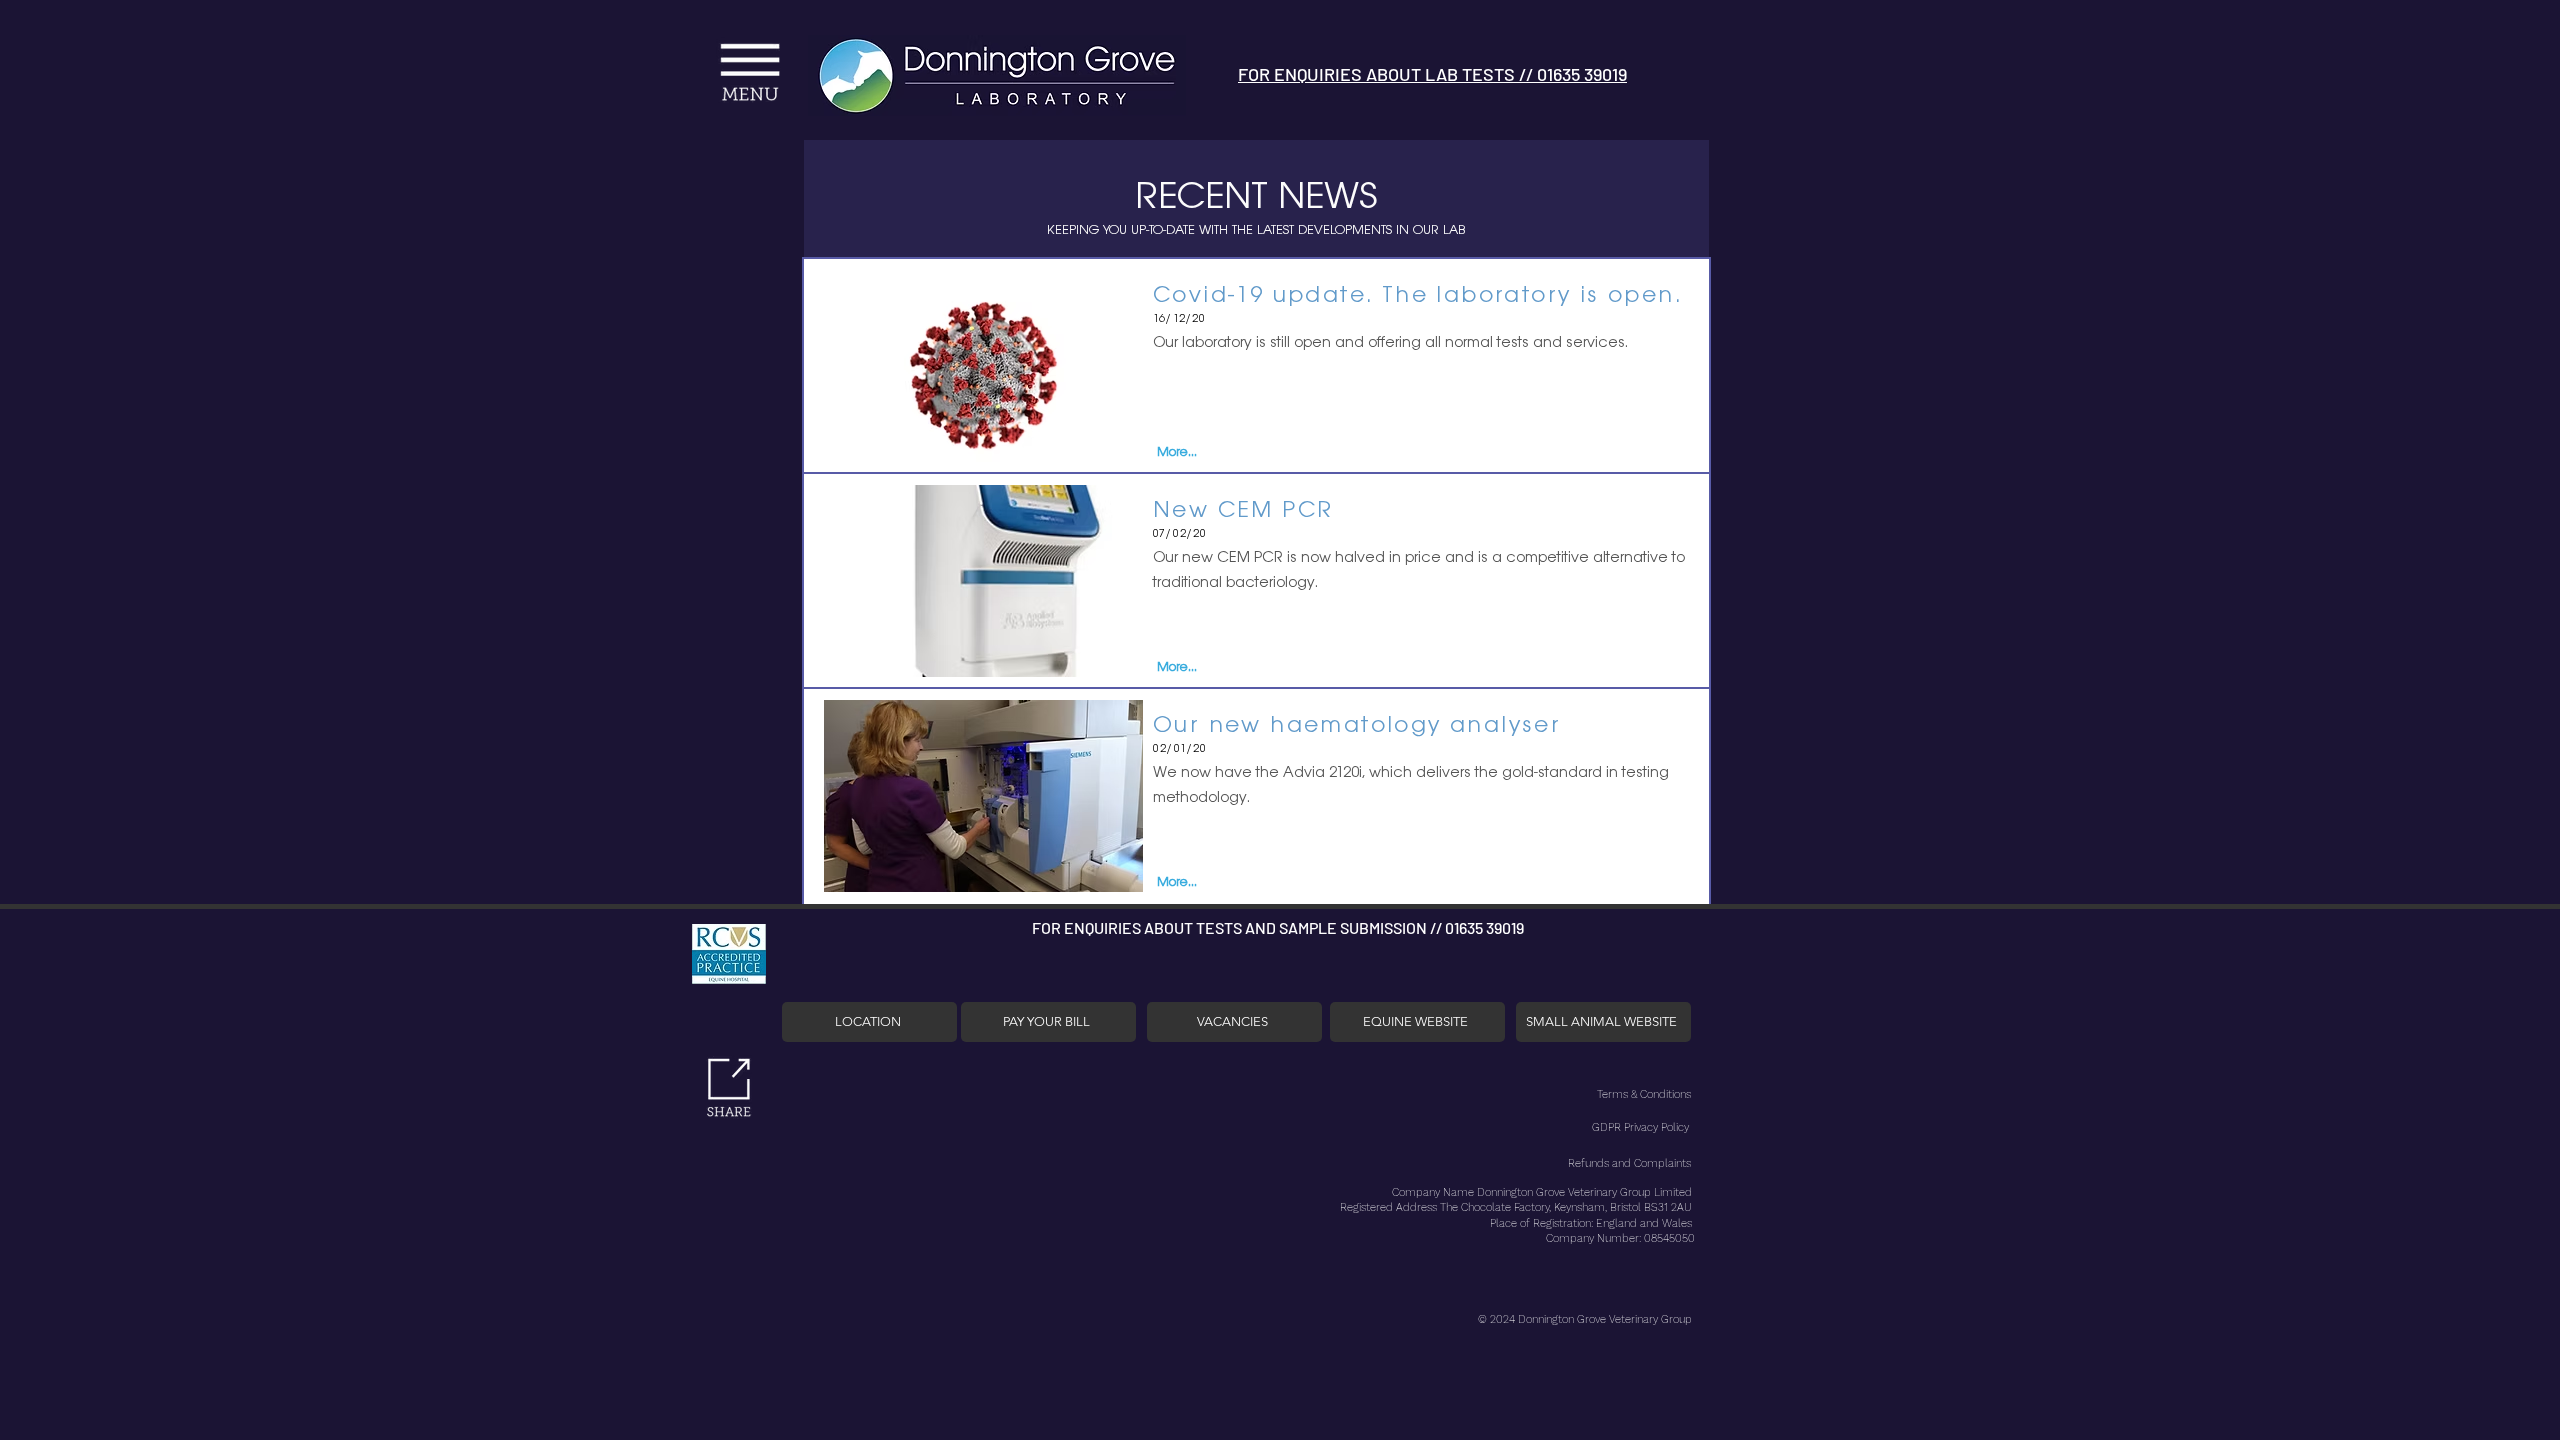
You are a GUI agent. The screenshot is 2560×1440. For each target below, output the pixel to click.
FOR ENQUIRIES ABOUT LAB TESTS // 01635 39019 (1432, 74)
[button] (593, 53)
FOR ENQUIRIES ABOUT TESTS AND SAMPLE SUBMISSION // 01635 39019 (1278, 927)
